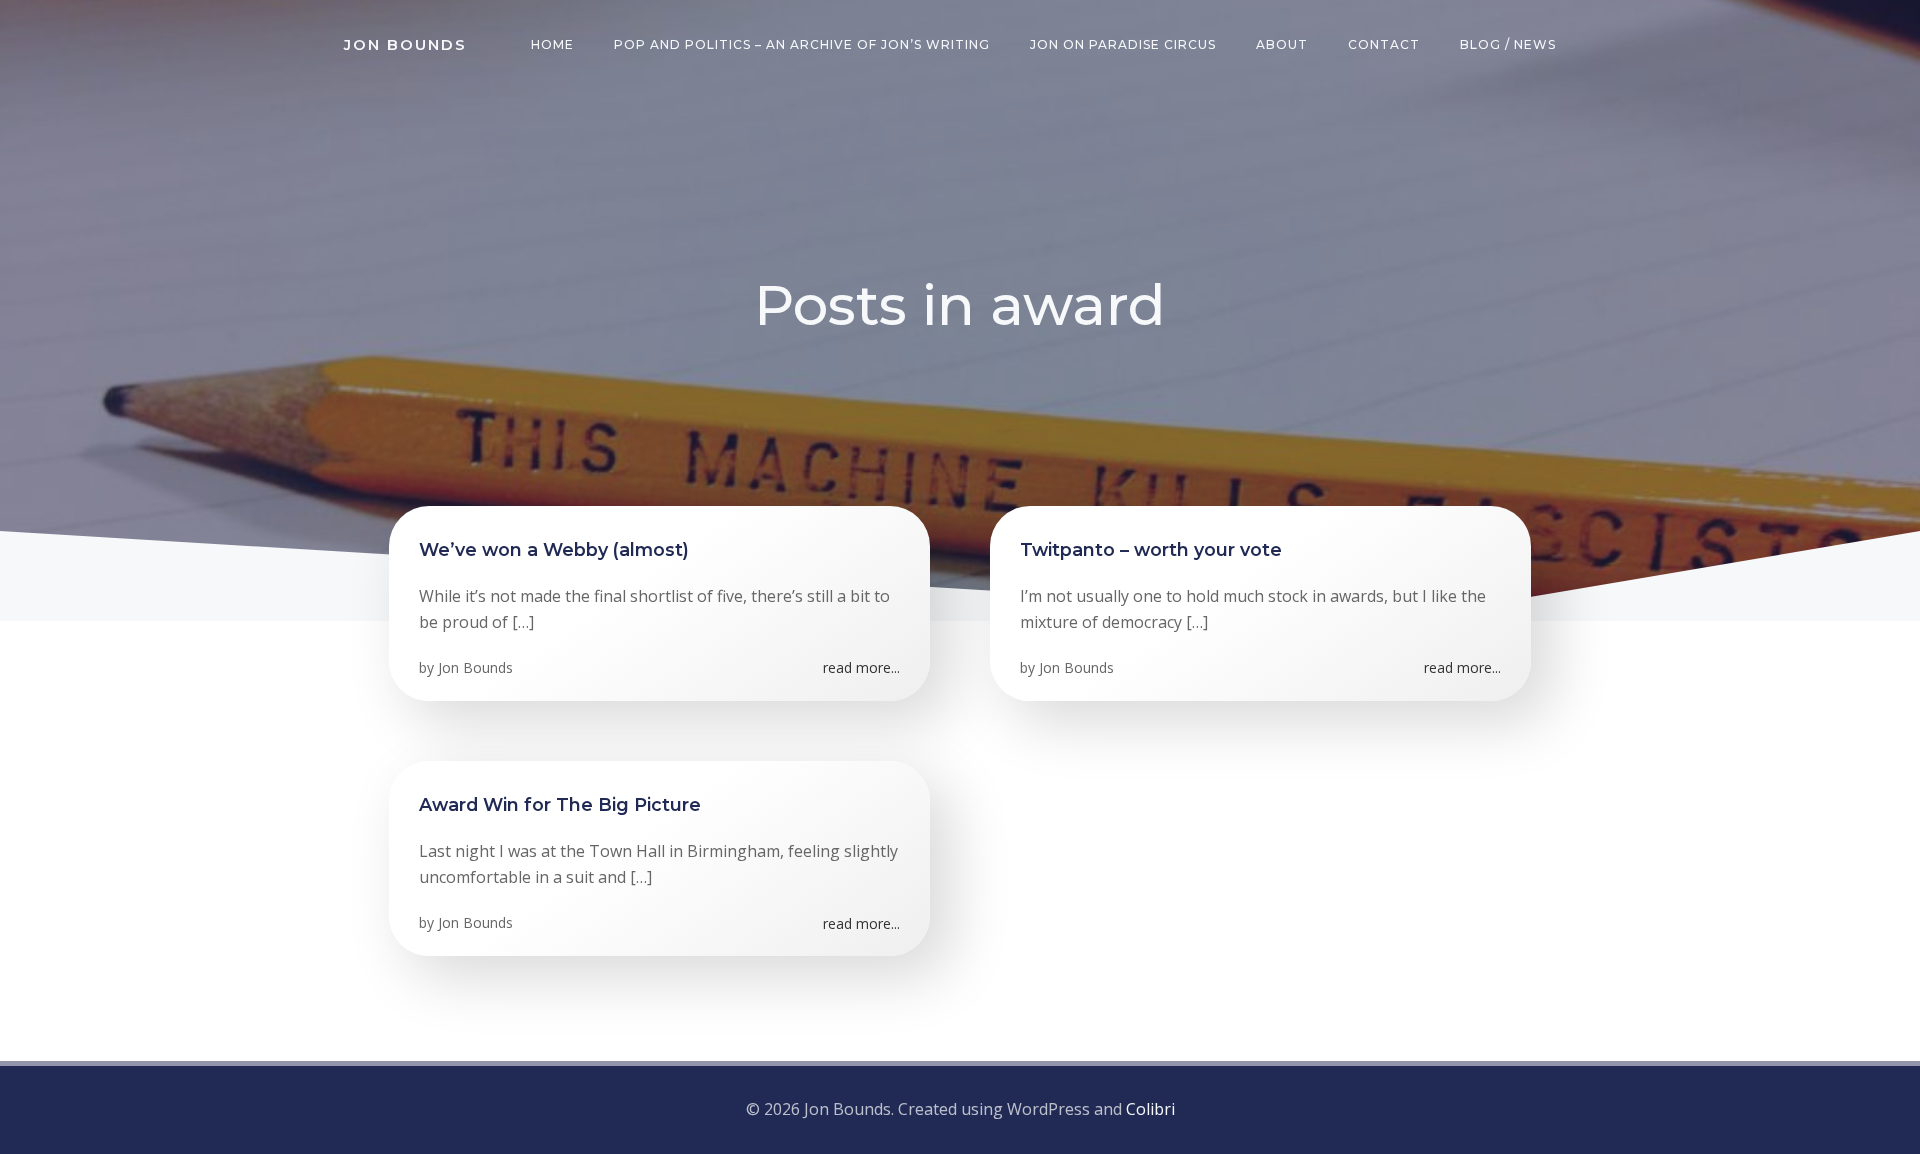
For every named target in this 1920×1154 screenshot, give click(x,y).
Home (552, 44)
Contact (1384, 44)
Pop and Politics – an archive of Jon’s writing (802, 44)
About (1282, 44)
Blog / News (1508, 44)
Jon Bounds (475, 667)
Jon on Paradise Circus (1123, 44)
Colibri (1150, 1109)
